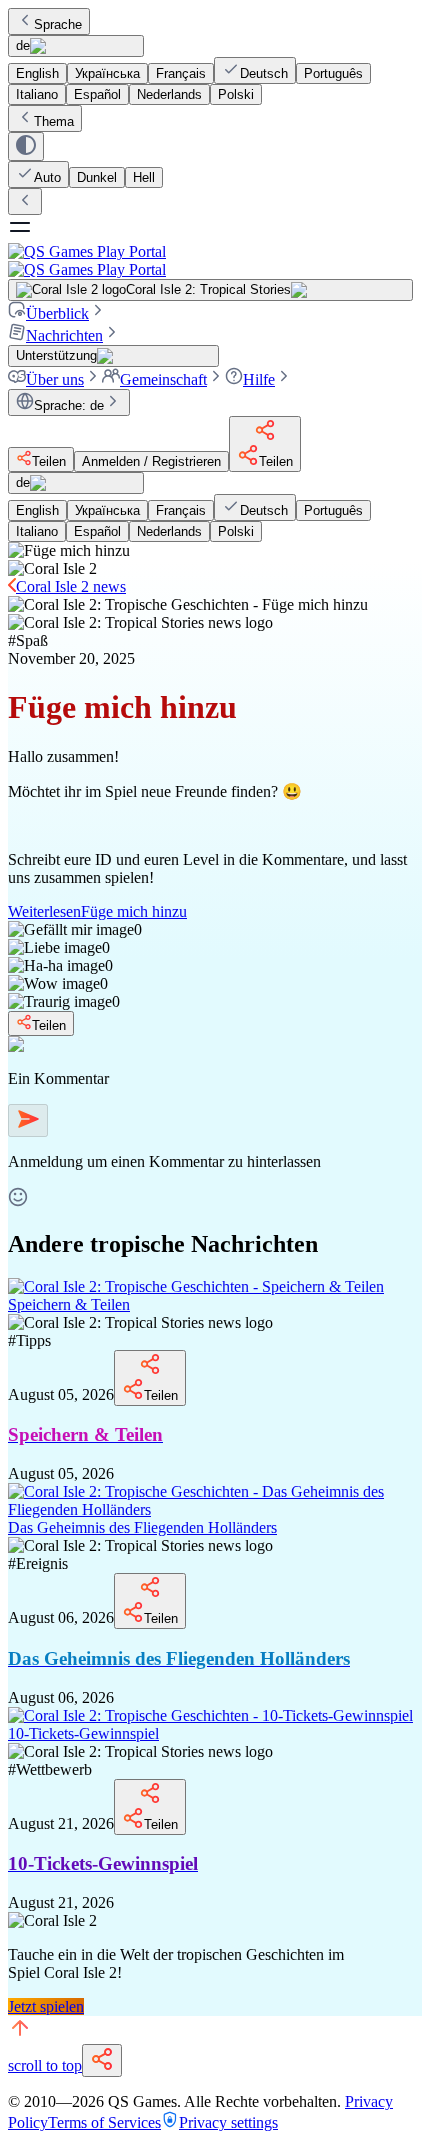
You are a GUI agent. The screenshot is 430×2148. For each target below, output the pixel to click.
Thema (54, 121)
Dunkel (97, 177)
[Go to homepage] (215, 260)
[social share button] (102, 2060)
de (23, 45)
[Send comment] (28, 1120)
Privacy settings (228, 2122)
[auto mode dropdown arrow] (26, 146)
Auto (47, 177)
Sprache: (69, 405)
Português (333, 73)
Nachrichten (64, 335)
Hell (144, 177)
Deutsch (264, 73)
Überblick (57, 313)
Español (97, 94)
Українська (107, 73)
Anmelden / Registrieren (151, 461)
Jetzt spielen (46, 2006)
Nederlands (169, 94)
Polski (236, 94)
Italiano (37, 94)
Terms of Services (104, 2122)
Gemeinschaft (163, 379)
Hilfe (259, 379)
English (37, 73)
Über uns (55, 379)
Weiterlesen (97, 911)
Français (181, 73)
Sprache (58, 24)
